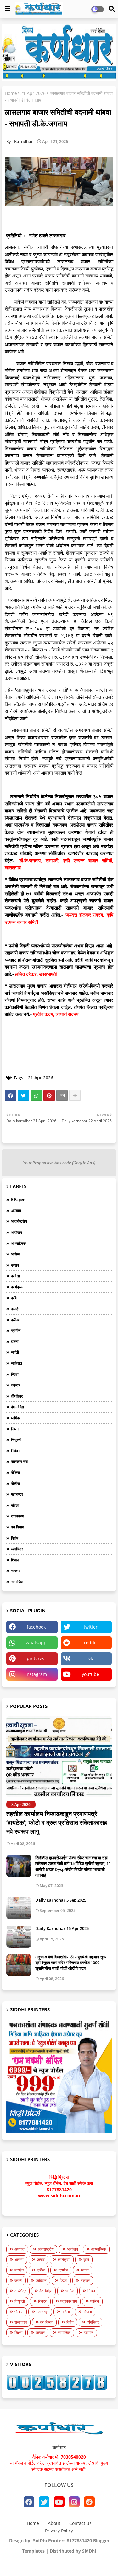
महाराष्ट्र (17, 1494)
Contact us (80, 2523)
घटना (15, 1341)
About (54, 2523)
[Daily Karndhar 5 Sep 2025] (19, 1908)
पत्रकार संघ (19, 1461)
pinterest (36, 1658)
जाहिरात (17, 1363)
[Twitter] (23, 1095)
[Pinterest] (49, 1095)
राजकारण (17, 1516)
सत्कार (16, 1571)
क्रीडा (15, 1320)
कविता (15, 1276)
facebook (36, 1627)
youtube (90, 1674)
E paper (18, 1199)
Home (11, 93)
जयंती (15, 1352)
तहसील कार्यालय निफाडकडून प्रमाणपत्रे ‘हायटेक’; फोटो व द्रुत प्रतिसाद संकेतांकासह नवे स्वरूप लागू (57, 1822)
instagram (36, 1674)
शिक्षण (15, 1560)
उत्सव (15, 1265)
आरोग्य (16, 1254)
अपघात (16, 1211)
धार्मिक (15, 1418)
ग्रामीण (16, 1330)
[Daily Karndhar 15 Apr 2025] (19, 1937)
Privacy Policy (59, 2531)
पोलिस (15, 1472)
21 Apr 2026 (33, 93)
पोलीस (15, 1484)
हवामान (89, 2333)
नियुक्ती (16, 1440)
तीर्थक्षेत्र (17, 1396)
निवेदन (16, 1451)
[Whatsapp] (36, 1095)
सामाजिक (17, 1582)
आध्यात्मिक (18, 1243)
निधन (15, 1429)
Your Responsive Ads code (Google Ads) (59, 1163)
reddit (90, 1643)
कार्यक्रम (17, 1287)
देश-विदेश (17, 1407)
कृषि (14, 1298)
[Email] (62, 1095)
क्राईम (16, 1309)
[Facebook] (10, 1095)
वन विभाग (17, 1527)
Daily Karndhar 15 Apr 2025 (62, 1928)
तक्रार (16, 1385)
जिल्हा (15, 1374)
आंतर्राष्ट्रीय (19, 1221)
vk (91, 1658)
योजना (87, 2312)
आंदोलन (17, 1232)
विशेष (15, 1538)
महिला (15, 1505)
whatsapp (36, 1643)
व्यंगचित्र (17, 1549)
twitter (91, 1627)
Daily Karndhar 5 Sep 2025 (61, 1900)
